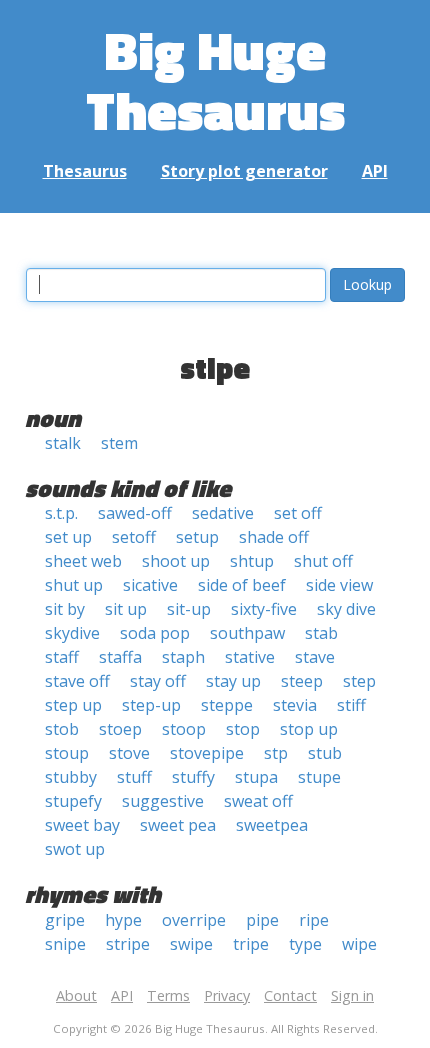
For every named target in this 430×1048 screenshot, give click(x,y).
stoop (184, 729)
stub (325, 753)
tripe (251, 944)
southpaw (247, 633)
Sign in (352, 995)
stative (250, 657)
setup (197, 537)
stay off (158, 681)
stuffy (193, 777)
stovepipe (207, 753)
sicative (150, 585)
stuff (134, 777)
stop (243, 729)
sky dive (346, 609)
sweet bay (82, 825)
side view (339, 585)
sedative (223, 513)
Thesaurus (85, 171)
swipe (191, 944)
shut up (74, 585)
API (375, 171)
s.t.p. (61, 513)
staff (62, 657)
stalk (63, 443)
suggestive (163, 801)
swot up (75, 849)
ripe (314, 920)
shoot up (176, 561)
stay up (233, 681)
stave (315, 657)
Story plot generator (244, 171)
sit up (126, 609)
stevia (295, 705)
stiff (351, 705)
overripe (194, 920)
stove (129, 753)
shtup (252, 561)
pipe (262, 920)
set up (68, 537)
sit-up (189, 609)
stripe (128, 944)
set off (298, 513)
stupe (319, 777)
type (305, 944)
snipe (65, 944)
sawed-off (135, 513)
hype (123, 920)
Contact (290, 995)
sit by (65, 609)
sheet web (83, 561)
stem (119, 443)
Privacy (227, 995)
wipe (359, 944)
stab (321, 633)
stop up (309, 729)
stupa (256, 777)
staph (183, 657)
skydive (72, 633)
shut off (323, 561)
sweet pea (178, 825)
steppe (227, 705)
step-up (151, 705)
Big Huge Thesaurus (215, 79)
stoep (120, 729)
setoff (134, 537)
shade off (274, 537)
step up (73, 705)
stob (62, 729)
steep (302, 681)
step (359, 681)
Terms (168, 995)
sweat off (258, 801)
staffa (120, 657)
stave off (77, 681)
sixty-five (264, 609)
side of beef (242, 585)
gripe (65, 920)
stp (276, 753)
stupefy (73, 801)
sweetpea (272, 825)
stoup (67, 753)
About (76, 995)
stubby (71, 777)
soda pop (155, 633)
